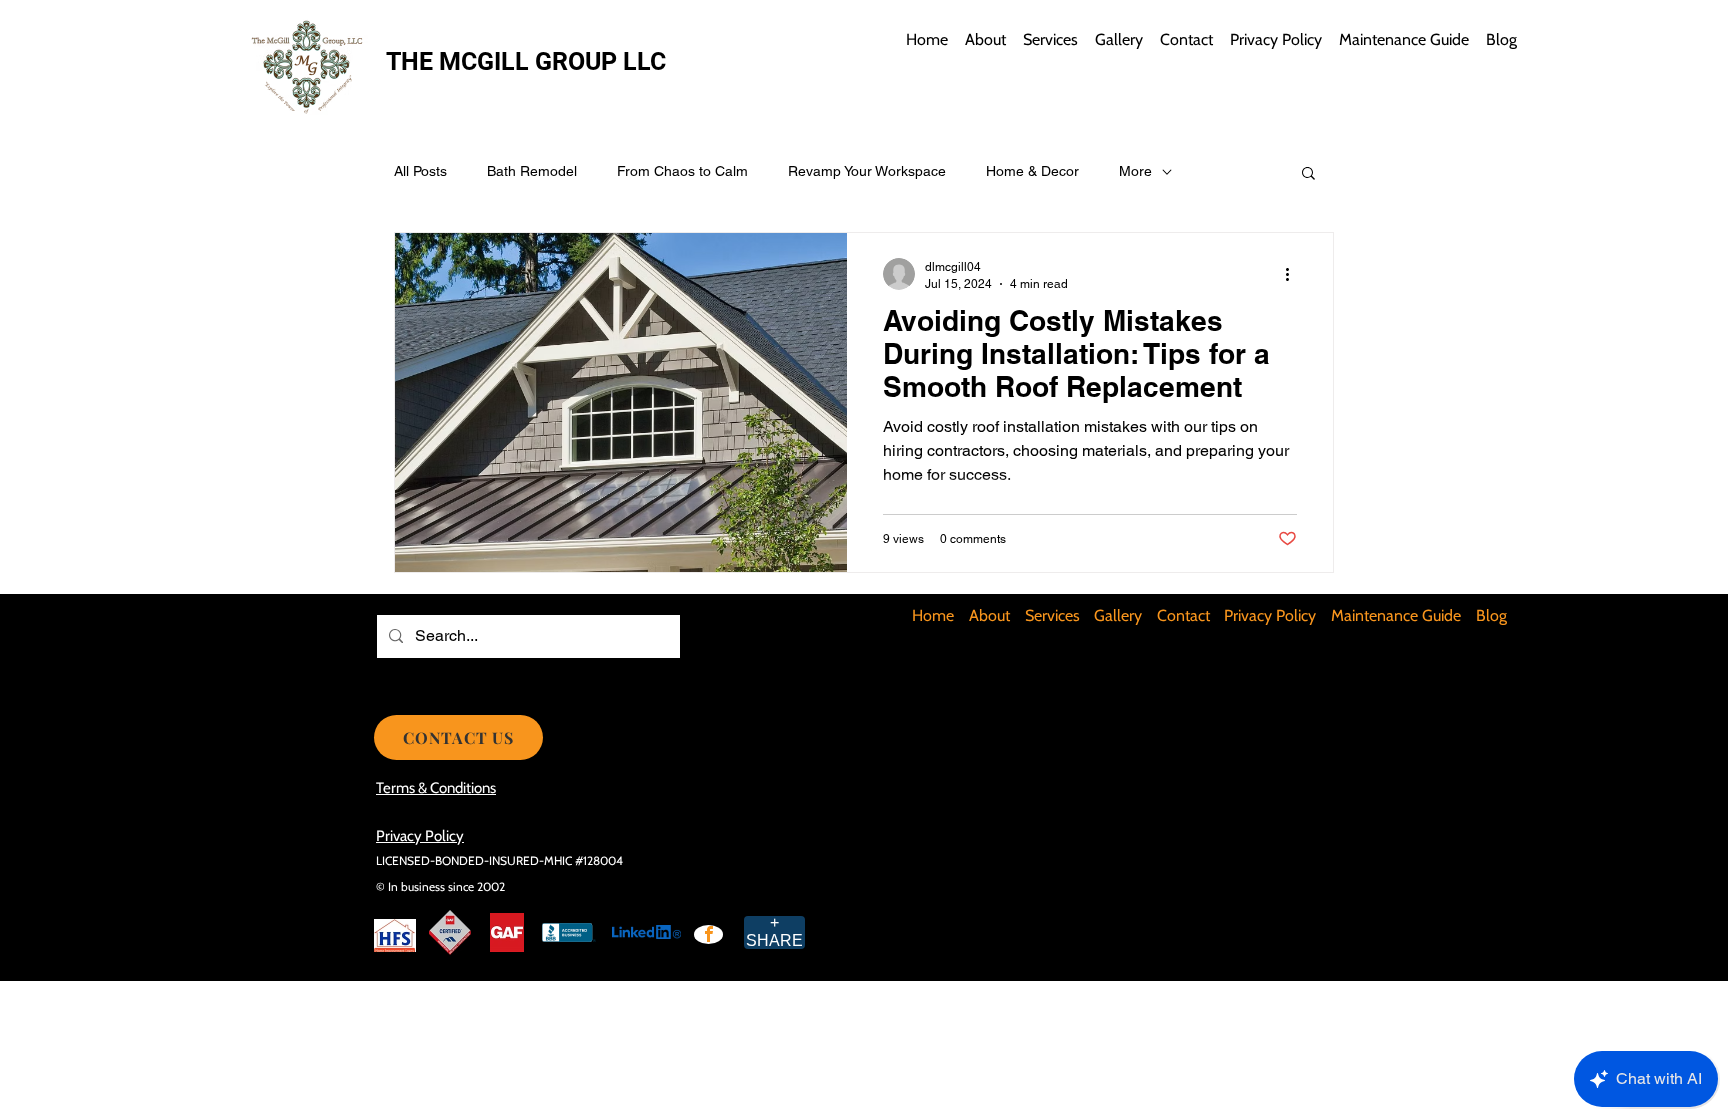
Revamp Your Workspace (867, 171)
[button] (1308, 174)
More (1135, 171)
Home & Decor (1032, 171)
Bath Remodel (532, 171)
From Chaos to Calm (682, 171)
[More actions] (1294, 274)
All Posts (420, 171)
